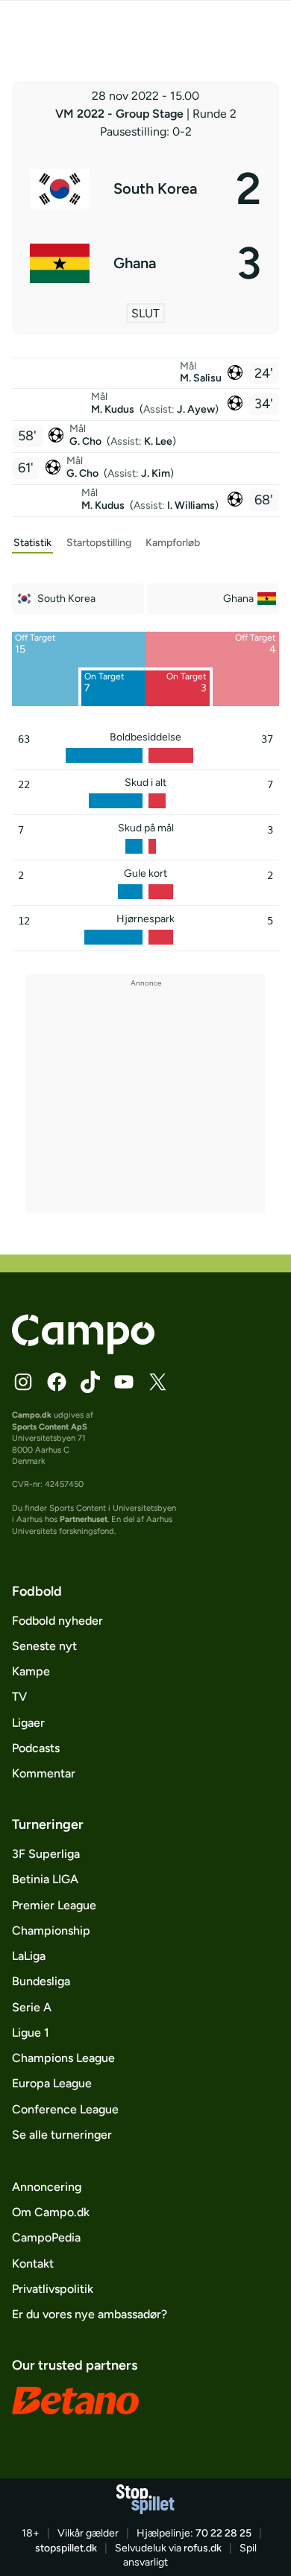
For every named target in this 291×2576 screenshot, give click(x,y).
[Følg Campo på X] (157, 1382)
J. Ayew (196, 409)
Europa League (52, 2083)
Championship (51, 1931)
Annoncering (47, 2187)
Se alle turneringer (62, 2135)
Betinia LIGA (45, 1879)
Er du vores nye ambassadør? (90, 2314)
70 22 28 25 (223, 2533)
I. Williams (191, 505)
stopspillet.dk (66, 2548)
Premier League (54, 1905)
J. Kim (156, 473)
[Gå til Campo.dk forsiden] (83, 1350)
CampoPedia (46, 2237)
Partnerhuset (84, 1519)
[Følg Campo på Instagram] (23, 1382)
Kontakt (33, 2263)
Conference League (65, 2109)
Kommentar (44, 1773)
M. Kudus (114, 409)
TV (19, 1697)
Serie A (32, 2007)
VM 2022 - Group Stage (121, 114)
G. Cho (87, 441)
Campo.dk (32, 1415)
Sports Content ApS (50, 1427)
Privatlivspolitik (53, 2289)
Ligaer (28, 1723)
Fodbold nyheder (57, 1621)
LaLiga (29, 1956)
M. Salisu (201, 378)
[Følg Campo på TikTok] (90, 1382)
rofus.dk (203, 2548)
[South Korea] (145, 188)
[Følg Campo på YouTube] (124, 1382)
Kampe (31, 1671)
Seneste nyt (44, 1646)
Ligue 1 (31, 2033)
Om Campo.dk (51, 2212)
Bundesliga (41, 1981)
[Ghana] (145, 263)
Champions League (63, 2058)
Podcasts (36, 1748)
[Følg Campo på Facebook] (57, 1382)
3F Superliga (46, 1854)
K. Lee (158, 441)
